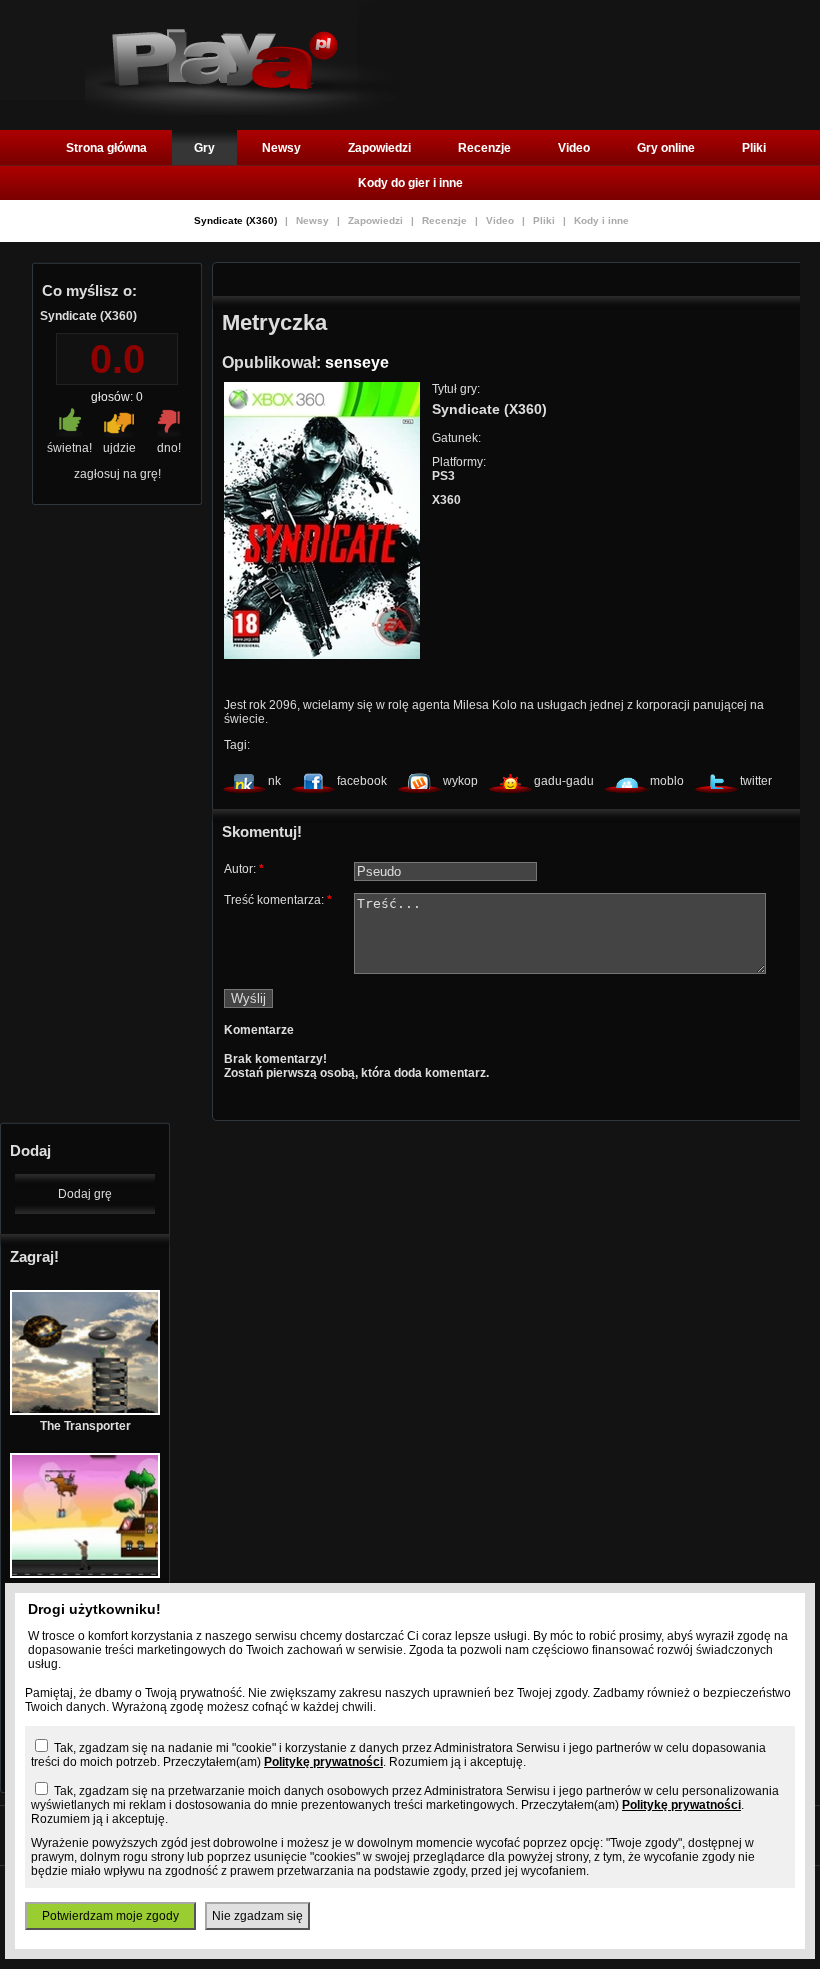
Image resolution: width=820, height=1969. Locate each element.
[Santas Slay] (85, 1574)
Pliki (754, 148)
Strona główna (106, 148)
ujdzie (119, 448)
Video (574, 148)
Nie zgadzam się (257, 1916)
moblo (667, 781)
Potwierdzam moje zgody (110, 1916)
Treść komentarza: (278, 900)
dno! (169, 448)
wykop (460, 781)
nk (274, 781)
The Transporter (85, 1426)
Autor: (244, 869)
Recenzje (484, 148)
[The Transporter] (85, 1411)
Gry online (666, 148)
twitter (756, 781)
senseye (357, 362)
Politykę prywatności (323, 1762)
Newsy (281, 148)
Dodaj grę (85, 1194)
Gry (204, 148)
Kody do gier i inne (410, 183)
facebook (362, 781)
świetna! (69, 448)
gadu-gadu (564, 781)
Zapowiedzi (379, 148)
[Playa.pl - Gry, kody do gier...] (242, 111)
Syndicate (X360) (237, 220)
